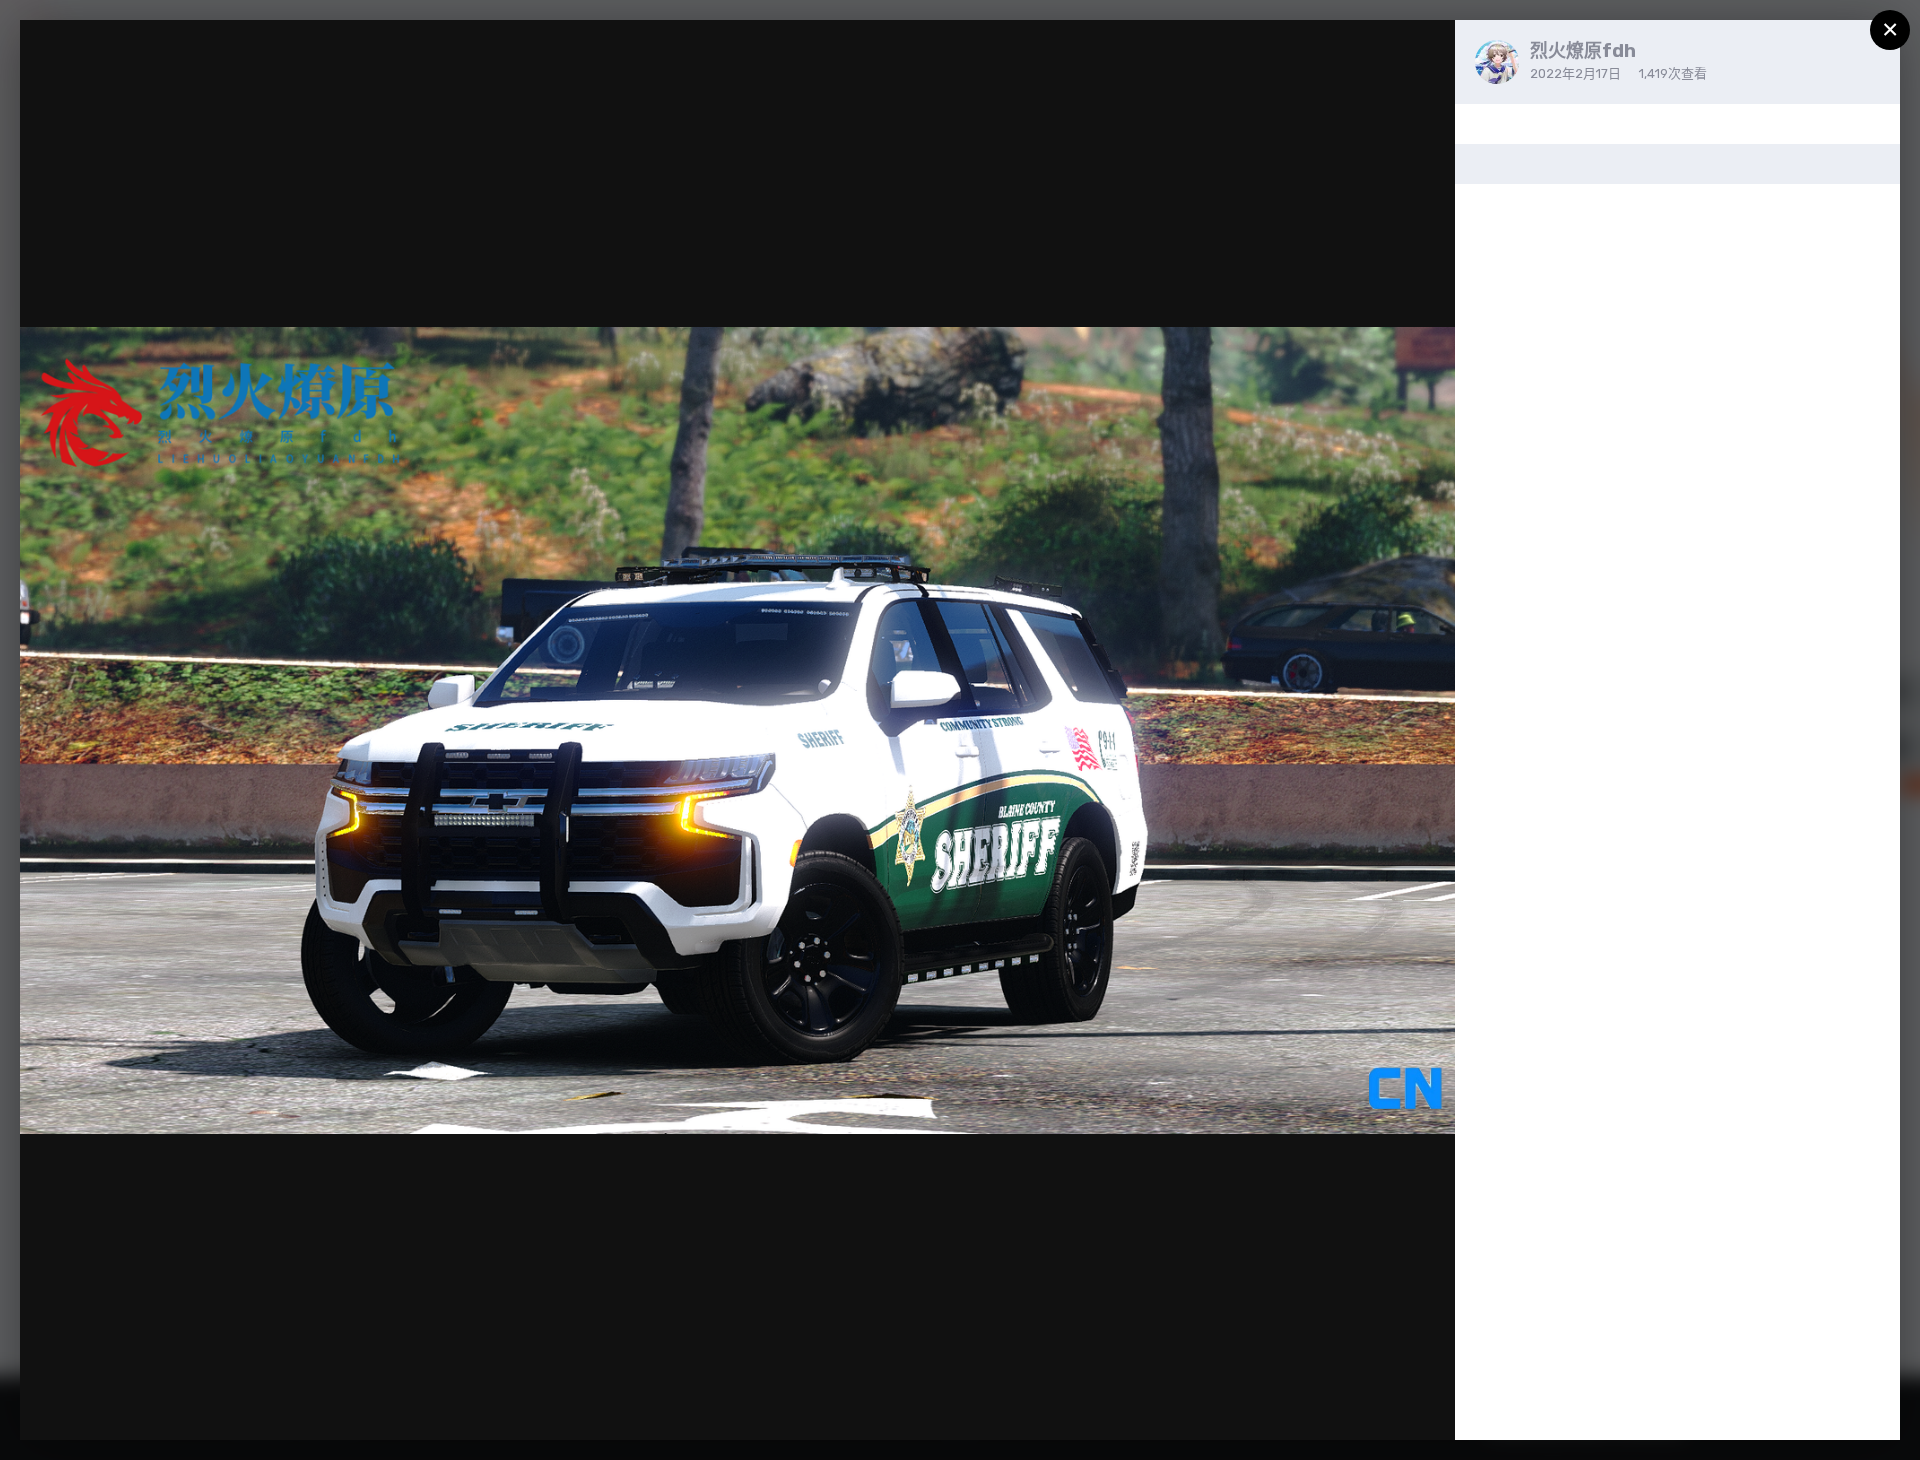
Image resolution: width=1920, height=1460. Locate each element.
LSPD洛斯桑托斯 (138, 73)
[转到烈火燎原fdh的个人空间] (1497, 62)
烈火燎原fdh (1583, 51)
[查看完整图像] (1420, 56)
